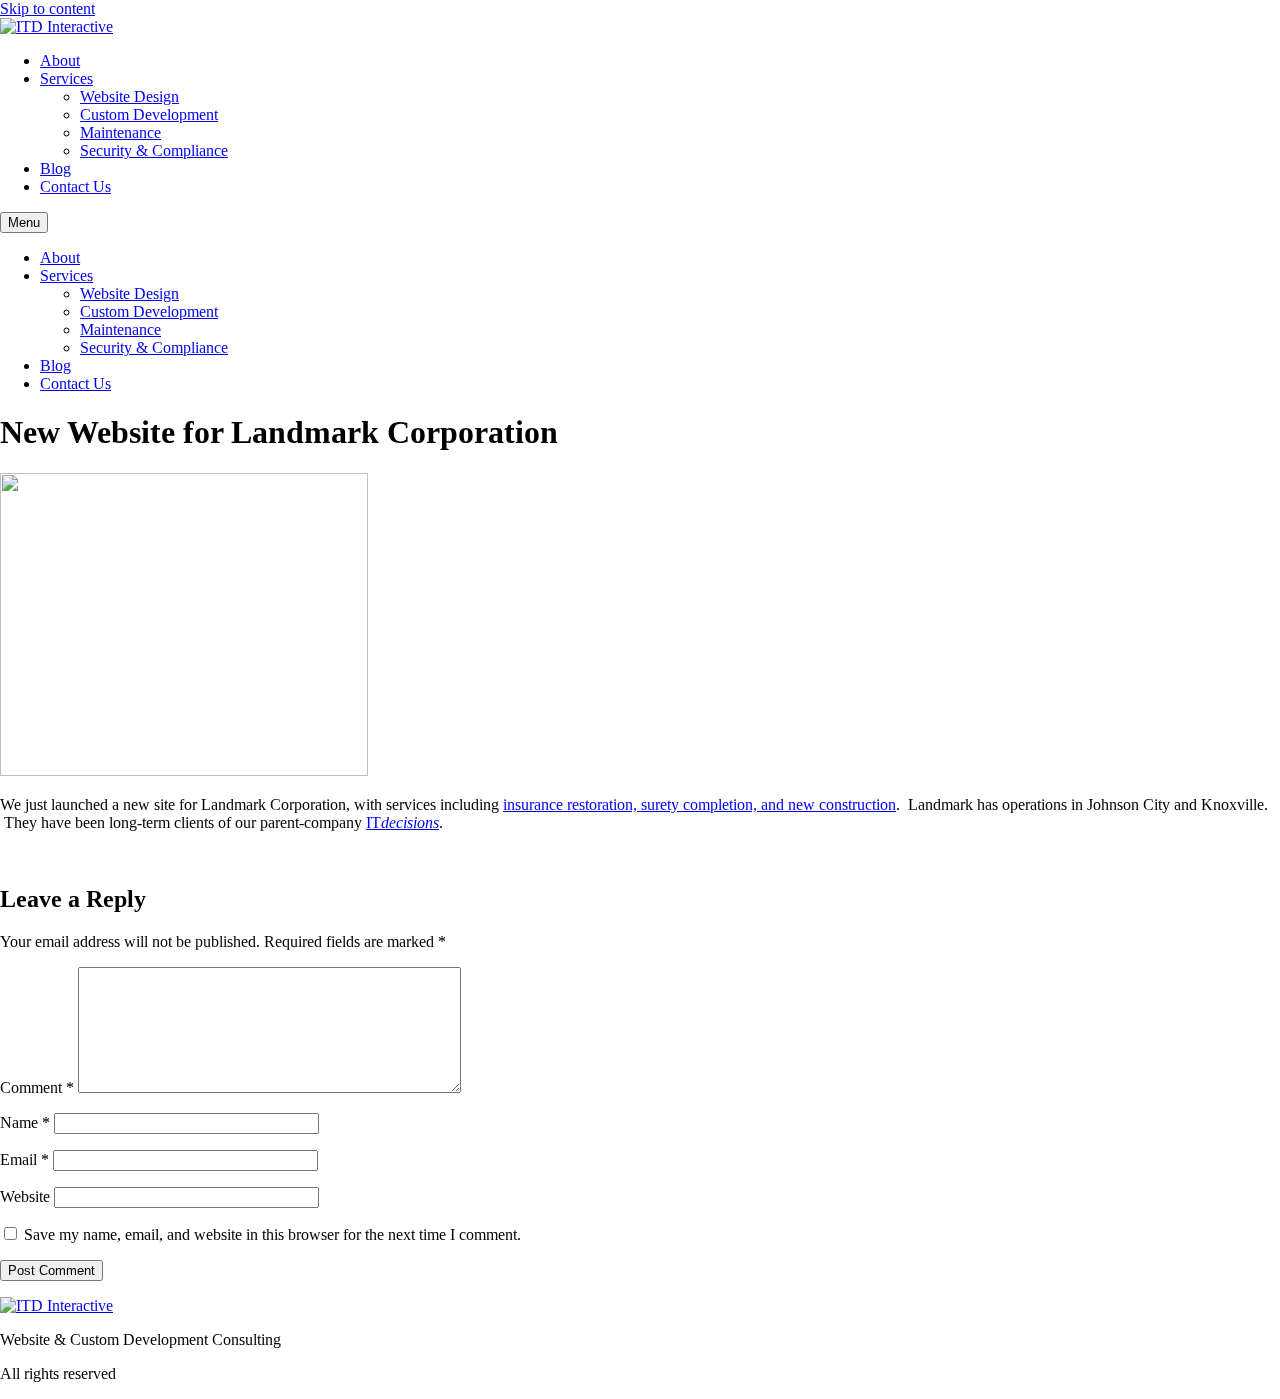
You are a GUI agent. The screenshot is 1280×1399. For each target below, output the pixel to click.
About (60, 60)
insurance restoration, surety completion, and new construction (699, 804)
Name (25, 1122)
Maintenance (120, 132)
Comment (37, 1087)
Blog (55, 168)
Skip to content (47, 8)
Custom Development (149, 114)
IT (402, 822)
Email (24, 1159)
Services (66, 78)
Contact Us (75, 186)
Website (25, 1196)
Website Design (129, 96)
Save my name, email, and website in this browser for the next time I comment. (272, 1234)
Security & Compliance (154, 150)
